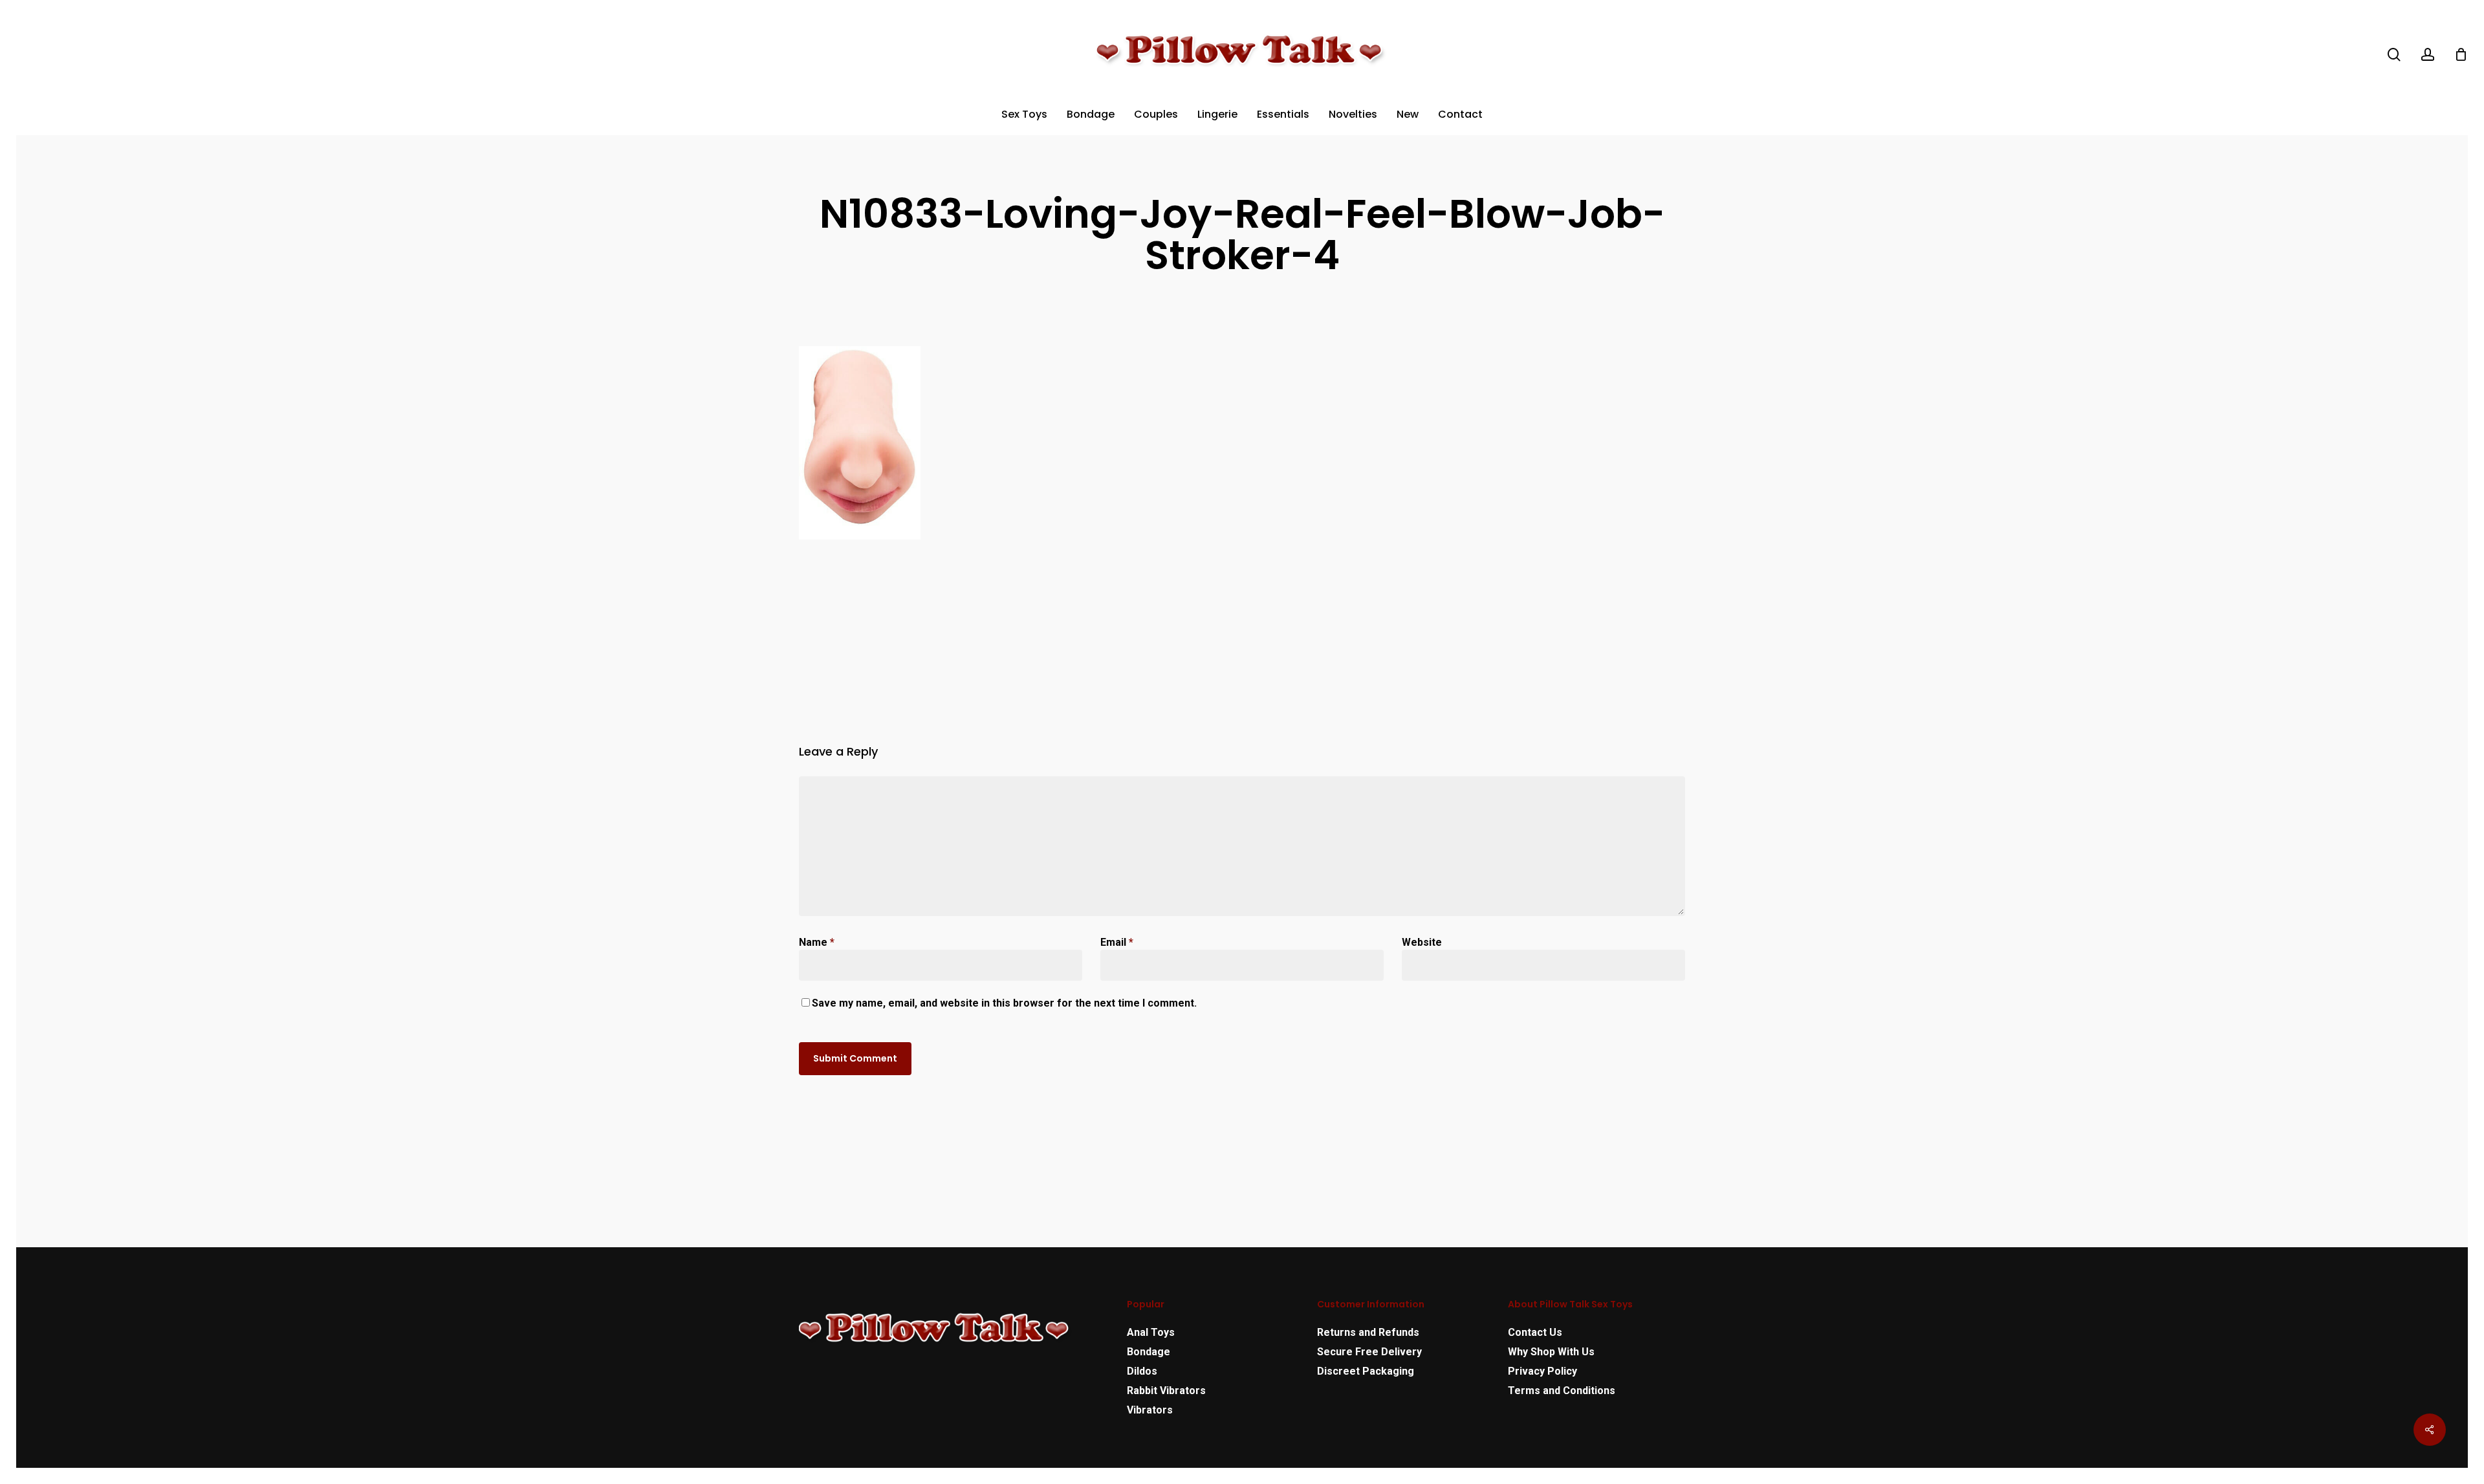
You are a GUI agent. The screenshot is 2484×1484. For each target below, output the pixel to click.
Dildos (1142, 1371)
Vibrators (1150, 1410)
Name (817, 942)
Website (1422, 942)
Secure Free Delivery (1369, 1352)
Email (1117, 942)
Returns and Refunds (1368, 1332)
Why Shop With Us (1551, 1352)
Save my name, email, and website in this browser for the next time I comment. (1004, 1003)
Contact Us (1535, 1332)
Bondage (1149, 1352)
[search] (2394, 55)
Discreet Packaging (1366, 1371)
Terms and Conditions (1562, 1391)
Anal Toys (1151, 1332)
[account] (2428, 55)
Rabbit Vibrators (1166, 1391)
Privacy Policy (1542, 1371)
